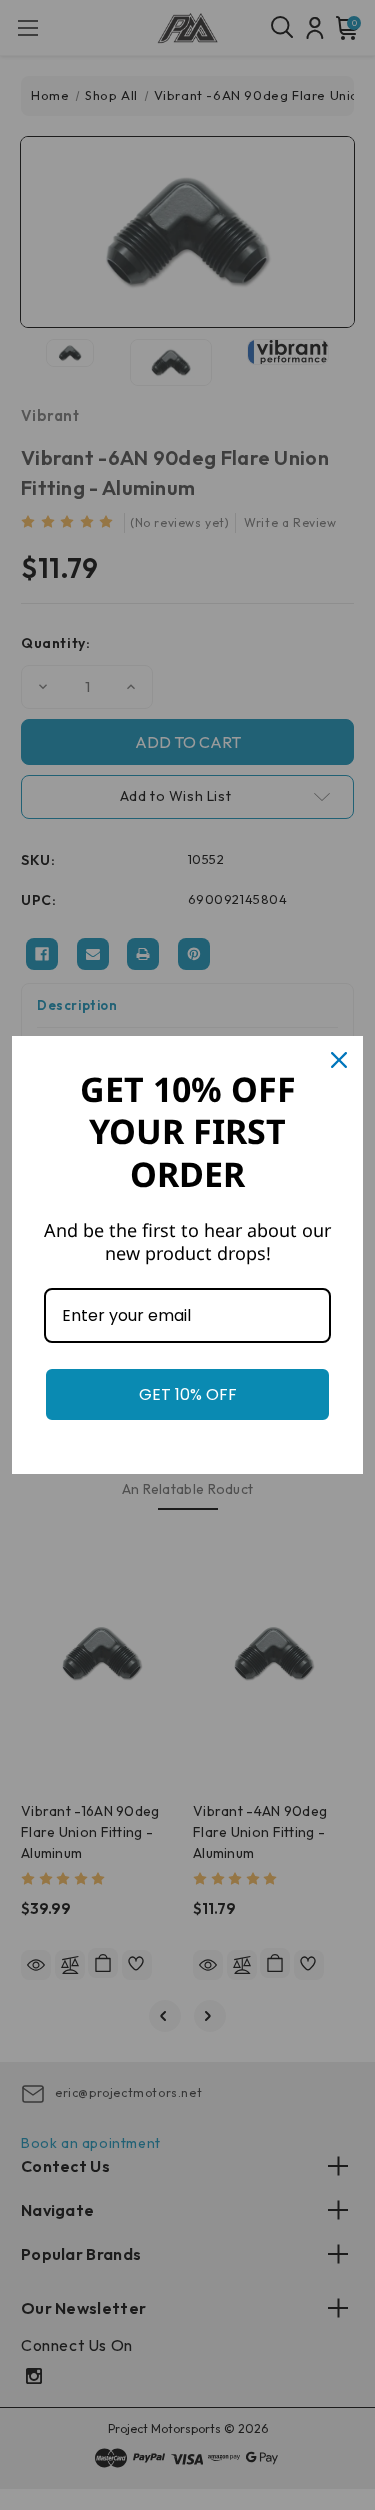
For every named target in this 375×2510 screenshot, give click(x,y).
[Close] (339, 1060)
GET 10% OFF (188, 1394)
